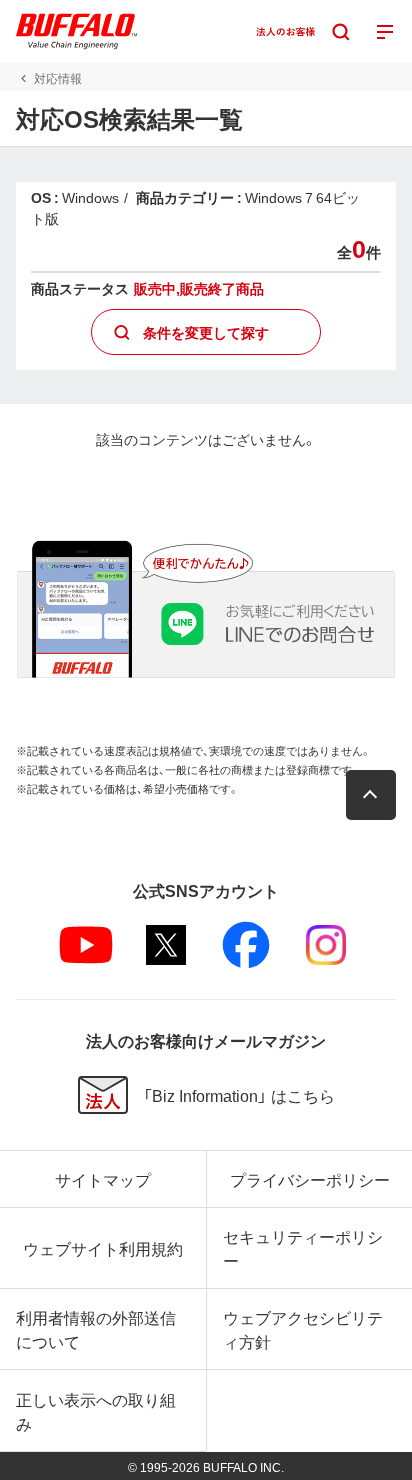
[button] (371, 795)
